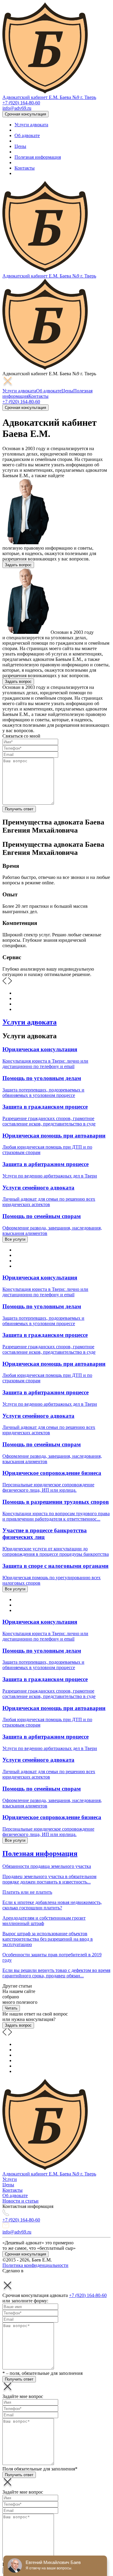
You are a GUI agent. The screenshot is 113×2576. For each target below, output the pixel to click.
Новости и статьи (20, 2201)
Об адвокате (27, 135)
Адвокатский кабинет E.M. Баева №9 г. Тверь (49, 97)
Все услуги (15, 1239)
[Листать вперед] (10, 2034)
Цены (20, 146)
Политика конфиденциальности (35, 2265)
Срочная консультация (25, 114)
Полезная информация (38, 157)
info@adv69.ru (17, 108)
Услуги (10, 2179)
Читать (11, 2008)
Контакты (25, 168)
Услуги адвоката (31, 125)
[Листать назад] (5, 2034)
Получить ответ (19, 809)
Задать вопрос (18, 565)
